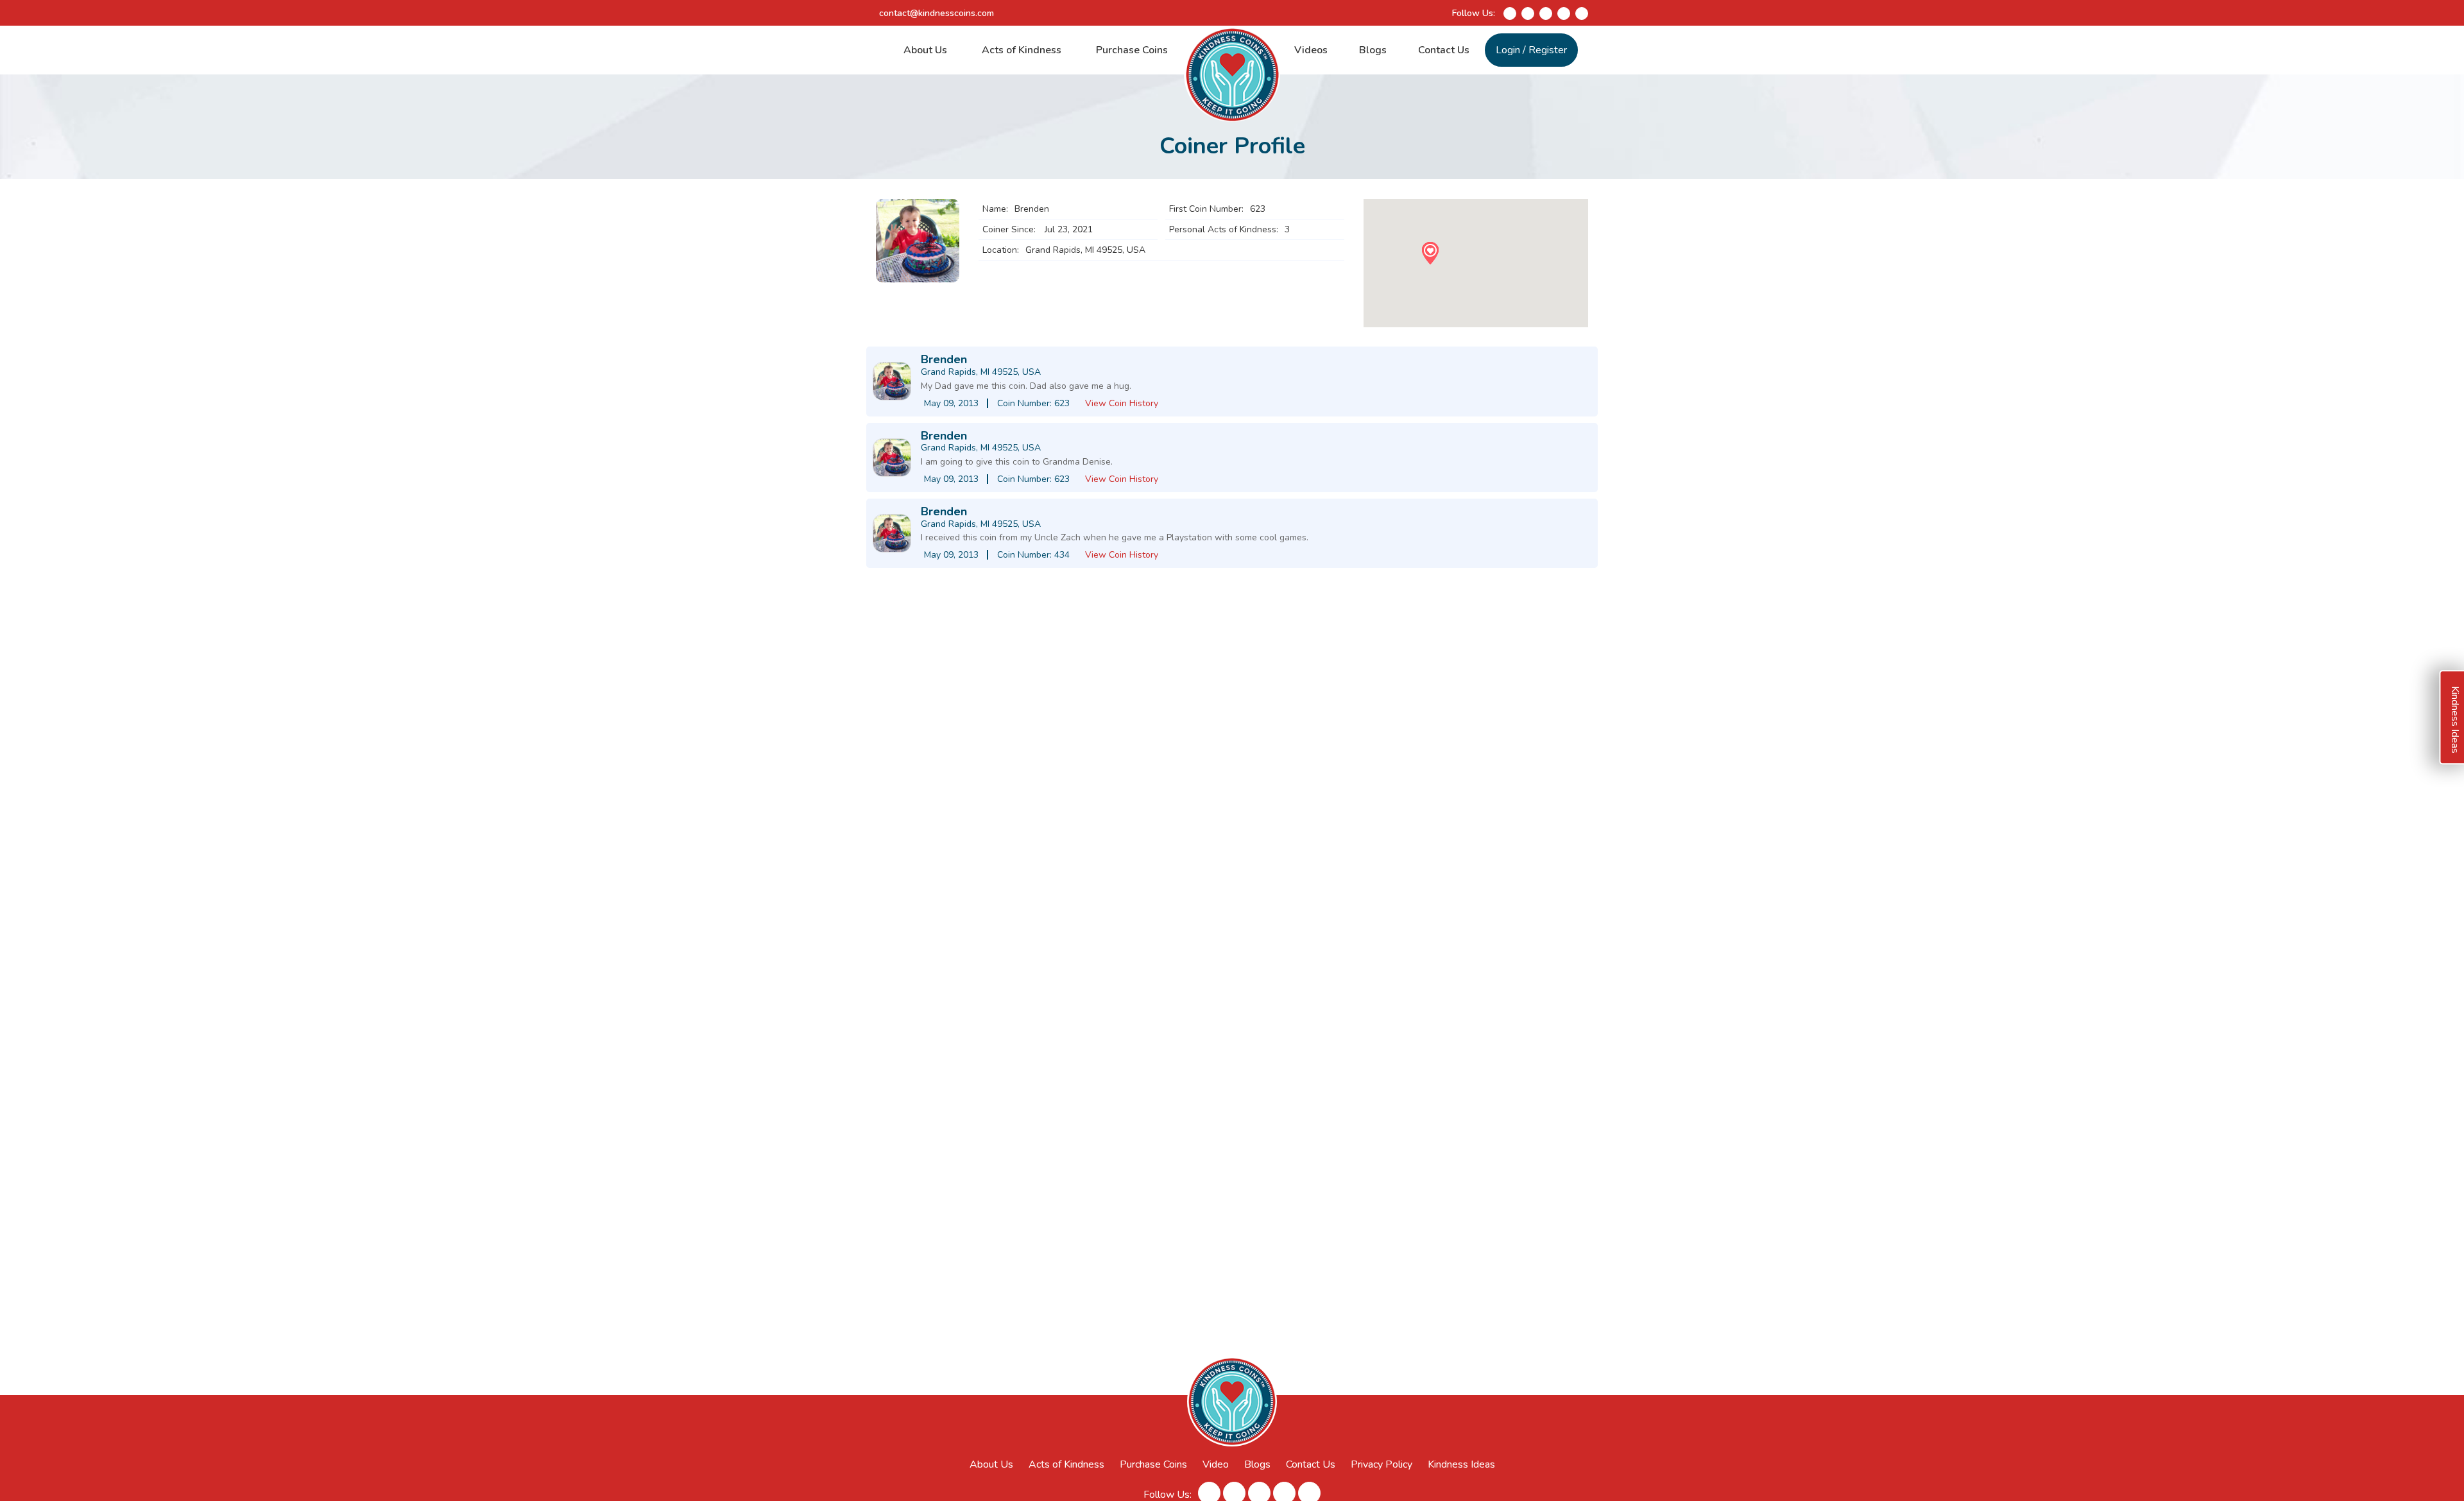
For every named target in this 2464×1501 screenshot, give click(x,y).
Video (1216, 1464)
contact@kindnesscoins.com (937, 13)
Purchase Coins (1132, 50)
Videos (1311, 50)
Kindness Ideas (1461, 1464)
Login (1508, 50)
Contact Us (1444, 50)
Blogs (1373, 50)
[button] (1430, 253)
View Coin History (1122, 403)
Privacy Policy (1382, 1464)
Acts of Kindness (1022, 50)
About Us (925, 50)
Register (1548, 50)
